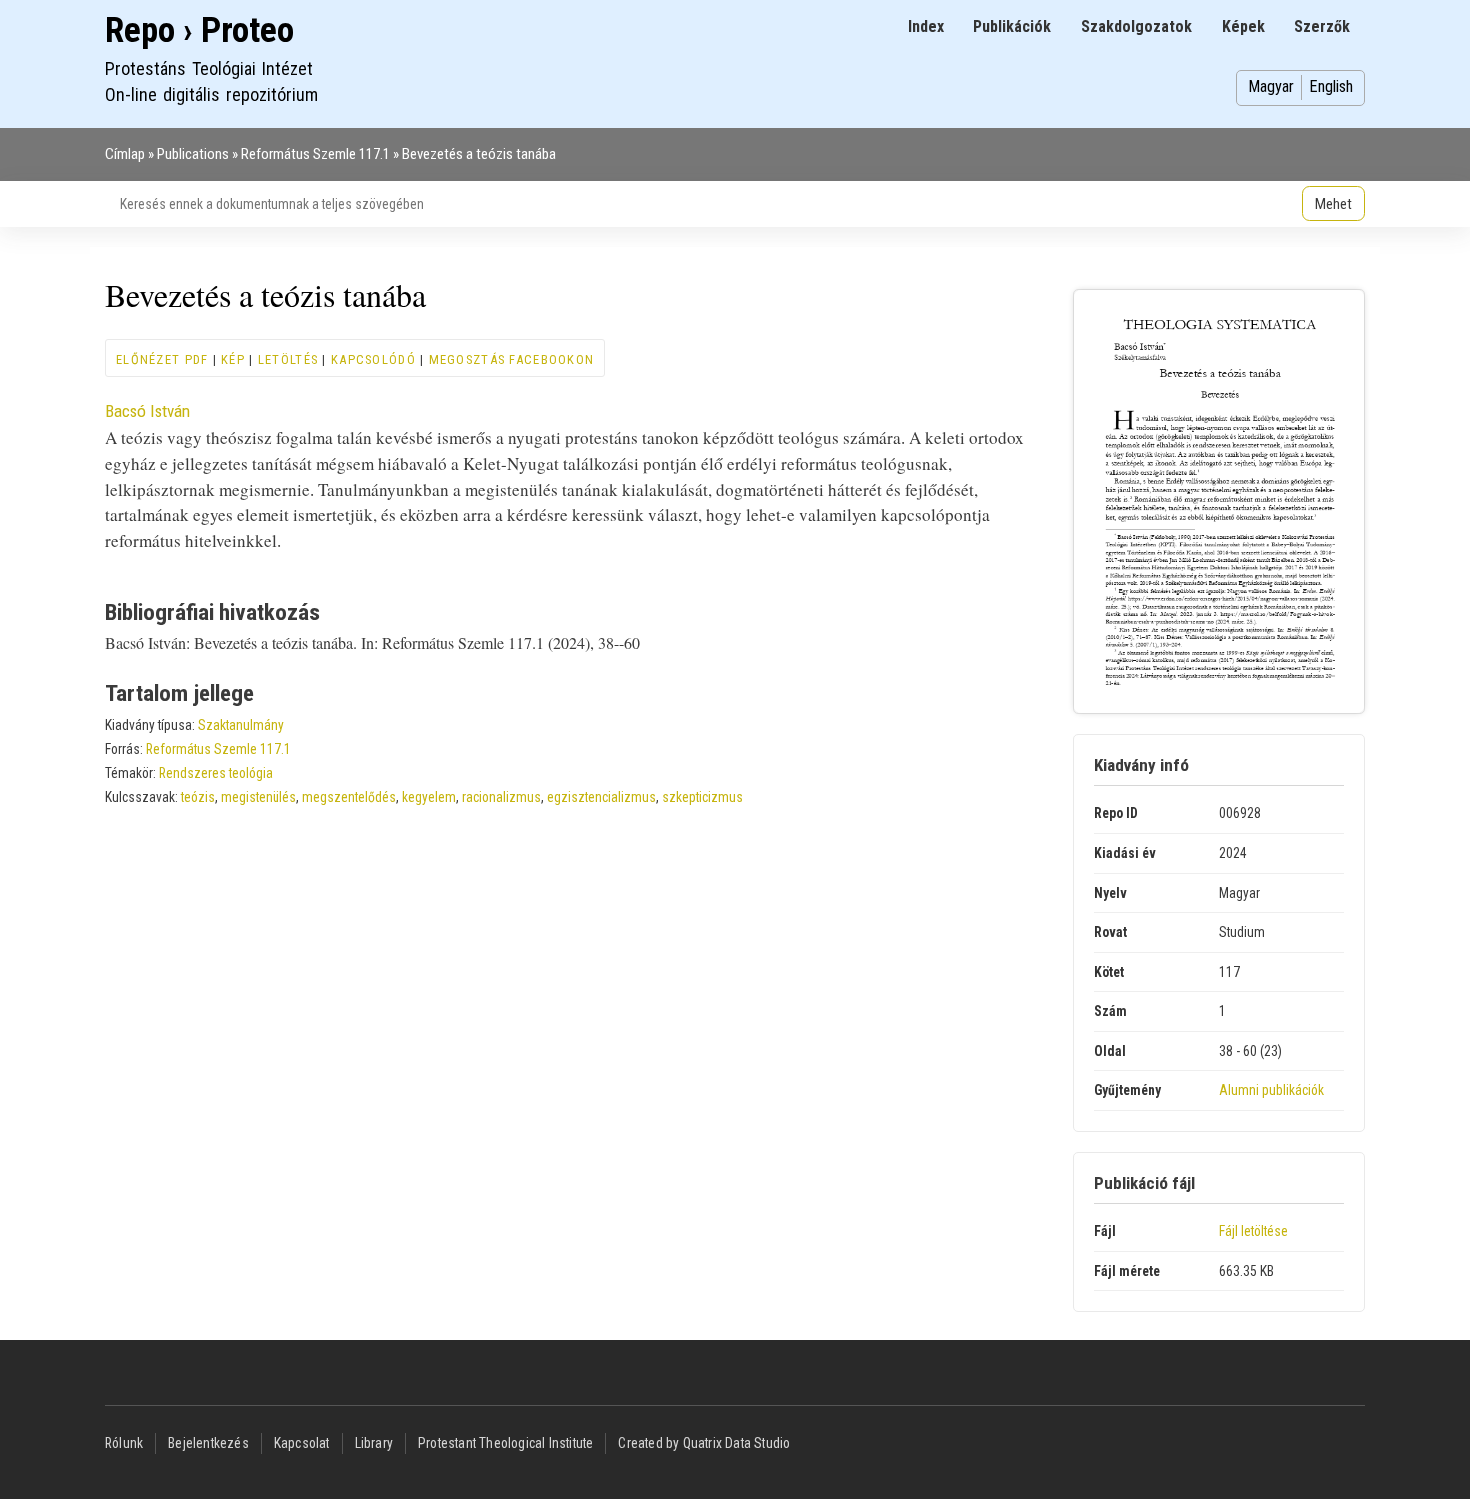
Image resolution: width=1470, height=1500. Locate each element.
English (1331, 86)
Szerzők (1322, 26)
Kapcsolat (302, 1443)
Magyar (1271, 86)
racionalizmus (501, 797)
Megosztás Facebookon (512, 359)
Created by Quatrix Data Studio (704, 1443)
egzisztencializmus (601, 797)
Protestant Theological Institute (505, 1443)
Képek (1243, 26)
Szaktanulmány (241, 725)
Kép (233, 359)
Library (374, 1443)
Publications (193, 154)
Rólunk (124, 1443)
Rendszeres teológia (216, 773)
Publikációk (1012, 26)
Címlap (125, 154)
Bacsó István (147, 411)
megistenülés (258, 797)
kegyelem (429, 797)
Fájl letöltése (1253, 1231)
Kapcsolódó (373, 359)
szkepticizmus (702, 797)
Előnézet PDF (162, 359)
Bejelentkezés (208, 1443)
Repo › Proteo (199, 30)
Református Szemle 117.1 (315, 154)
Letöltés (288, 359)
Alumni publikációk (1271, 1090)
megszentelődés (349, 797)
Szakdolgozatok (1136, 26)
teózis (198, 797)
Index (926, 26)
